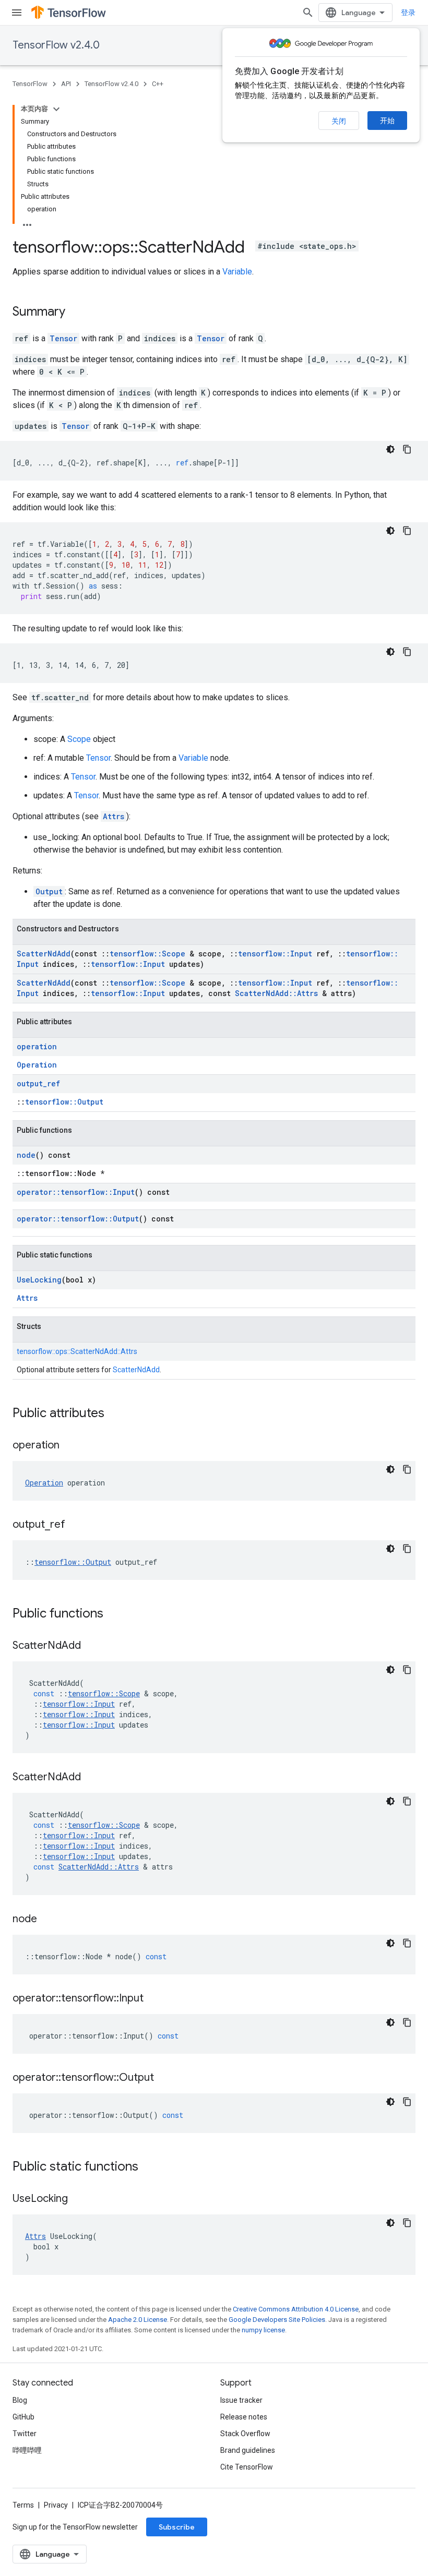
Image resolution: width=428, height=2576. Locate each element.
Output (49, 891)
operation (37, 1046)
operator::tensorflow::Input (76, 1192)
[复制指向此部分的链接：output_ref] (76, 1525)
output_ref (38, 1083)
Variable (237, 272)
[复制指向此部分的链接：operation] (70, 1446)
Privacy (56, 2505)
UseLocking (39, 1280)
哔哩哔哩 (27, 2450)
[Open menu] (17, 13)
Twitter (25, 2434)
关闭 (339, 121)
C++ (158, 84)
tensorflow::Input (275, 954)
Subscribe (177, 2527)
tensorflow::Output (64, 1102)
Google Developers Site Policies (277, 2320)
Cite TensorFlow (247, 2467)
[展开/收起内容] (56, 109)
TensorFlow (30, 84)
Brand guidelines (248, 2450)
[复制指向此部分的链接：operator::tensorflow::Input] (154, 1999)
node (26, 1155)
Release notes (244, 2417)
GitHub (23, 2417)
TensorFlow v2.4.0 (56, 45)
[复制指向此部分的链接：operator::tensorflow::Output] (164, 2078)
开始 (387, 121)
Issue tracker (241, 2400)
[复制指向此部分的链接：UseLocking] (78, 2199)
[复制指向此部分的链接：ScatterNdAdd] (91, 1646)
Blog (20, 2400)
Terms (23, 2505)
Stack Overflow (245, 2434)
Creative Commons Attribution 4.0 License (296, 2309)
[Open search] (308, 13)
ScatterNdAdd (44, 954)
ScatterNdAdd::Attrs (276, 993)
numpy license (263, 2330)
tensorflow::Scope (147, 954)
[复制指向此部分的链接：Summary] (76, 313)
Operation (37, 1065)
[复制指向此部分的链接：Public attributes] (115, 1414)
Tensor (63, 338)
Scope (79, 739)
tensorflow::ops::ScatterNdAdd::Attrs (77, 1351)
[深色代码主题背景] (390, 449)
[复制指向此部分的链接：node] (47, 1920)
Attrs (114, 816)
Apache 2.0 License (138, 2320)
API (66, 84)
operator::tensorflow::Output (78, 1219)
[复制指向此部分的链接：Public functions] (114, 1614)
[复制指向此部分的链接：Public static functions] (149, 2167)
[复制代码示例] (407, 449)
